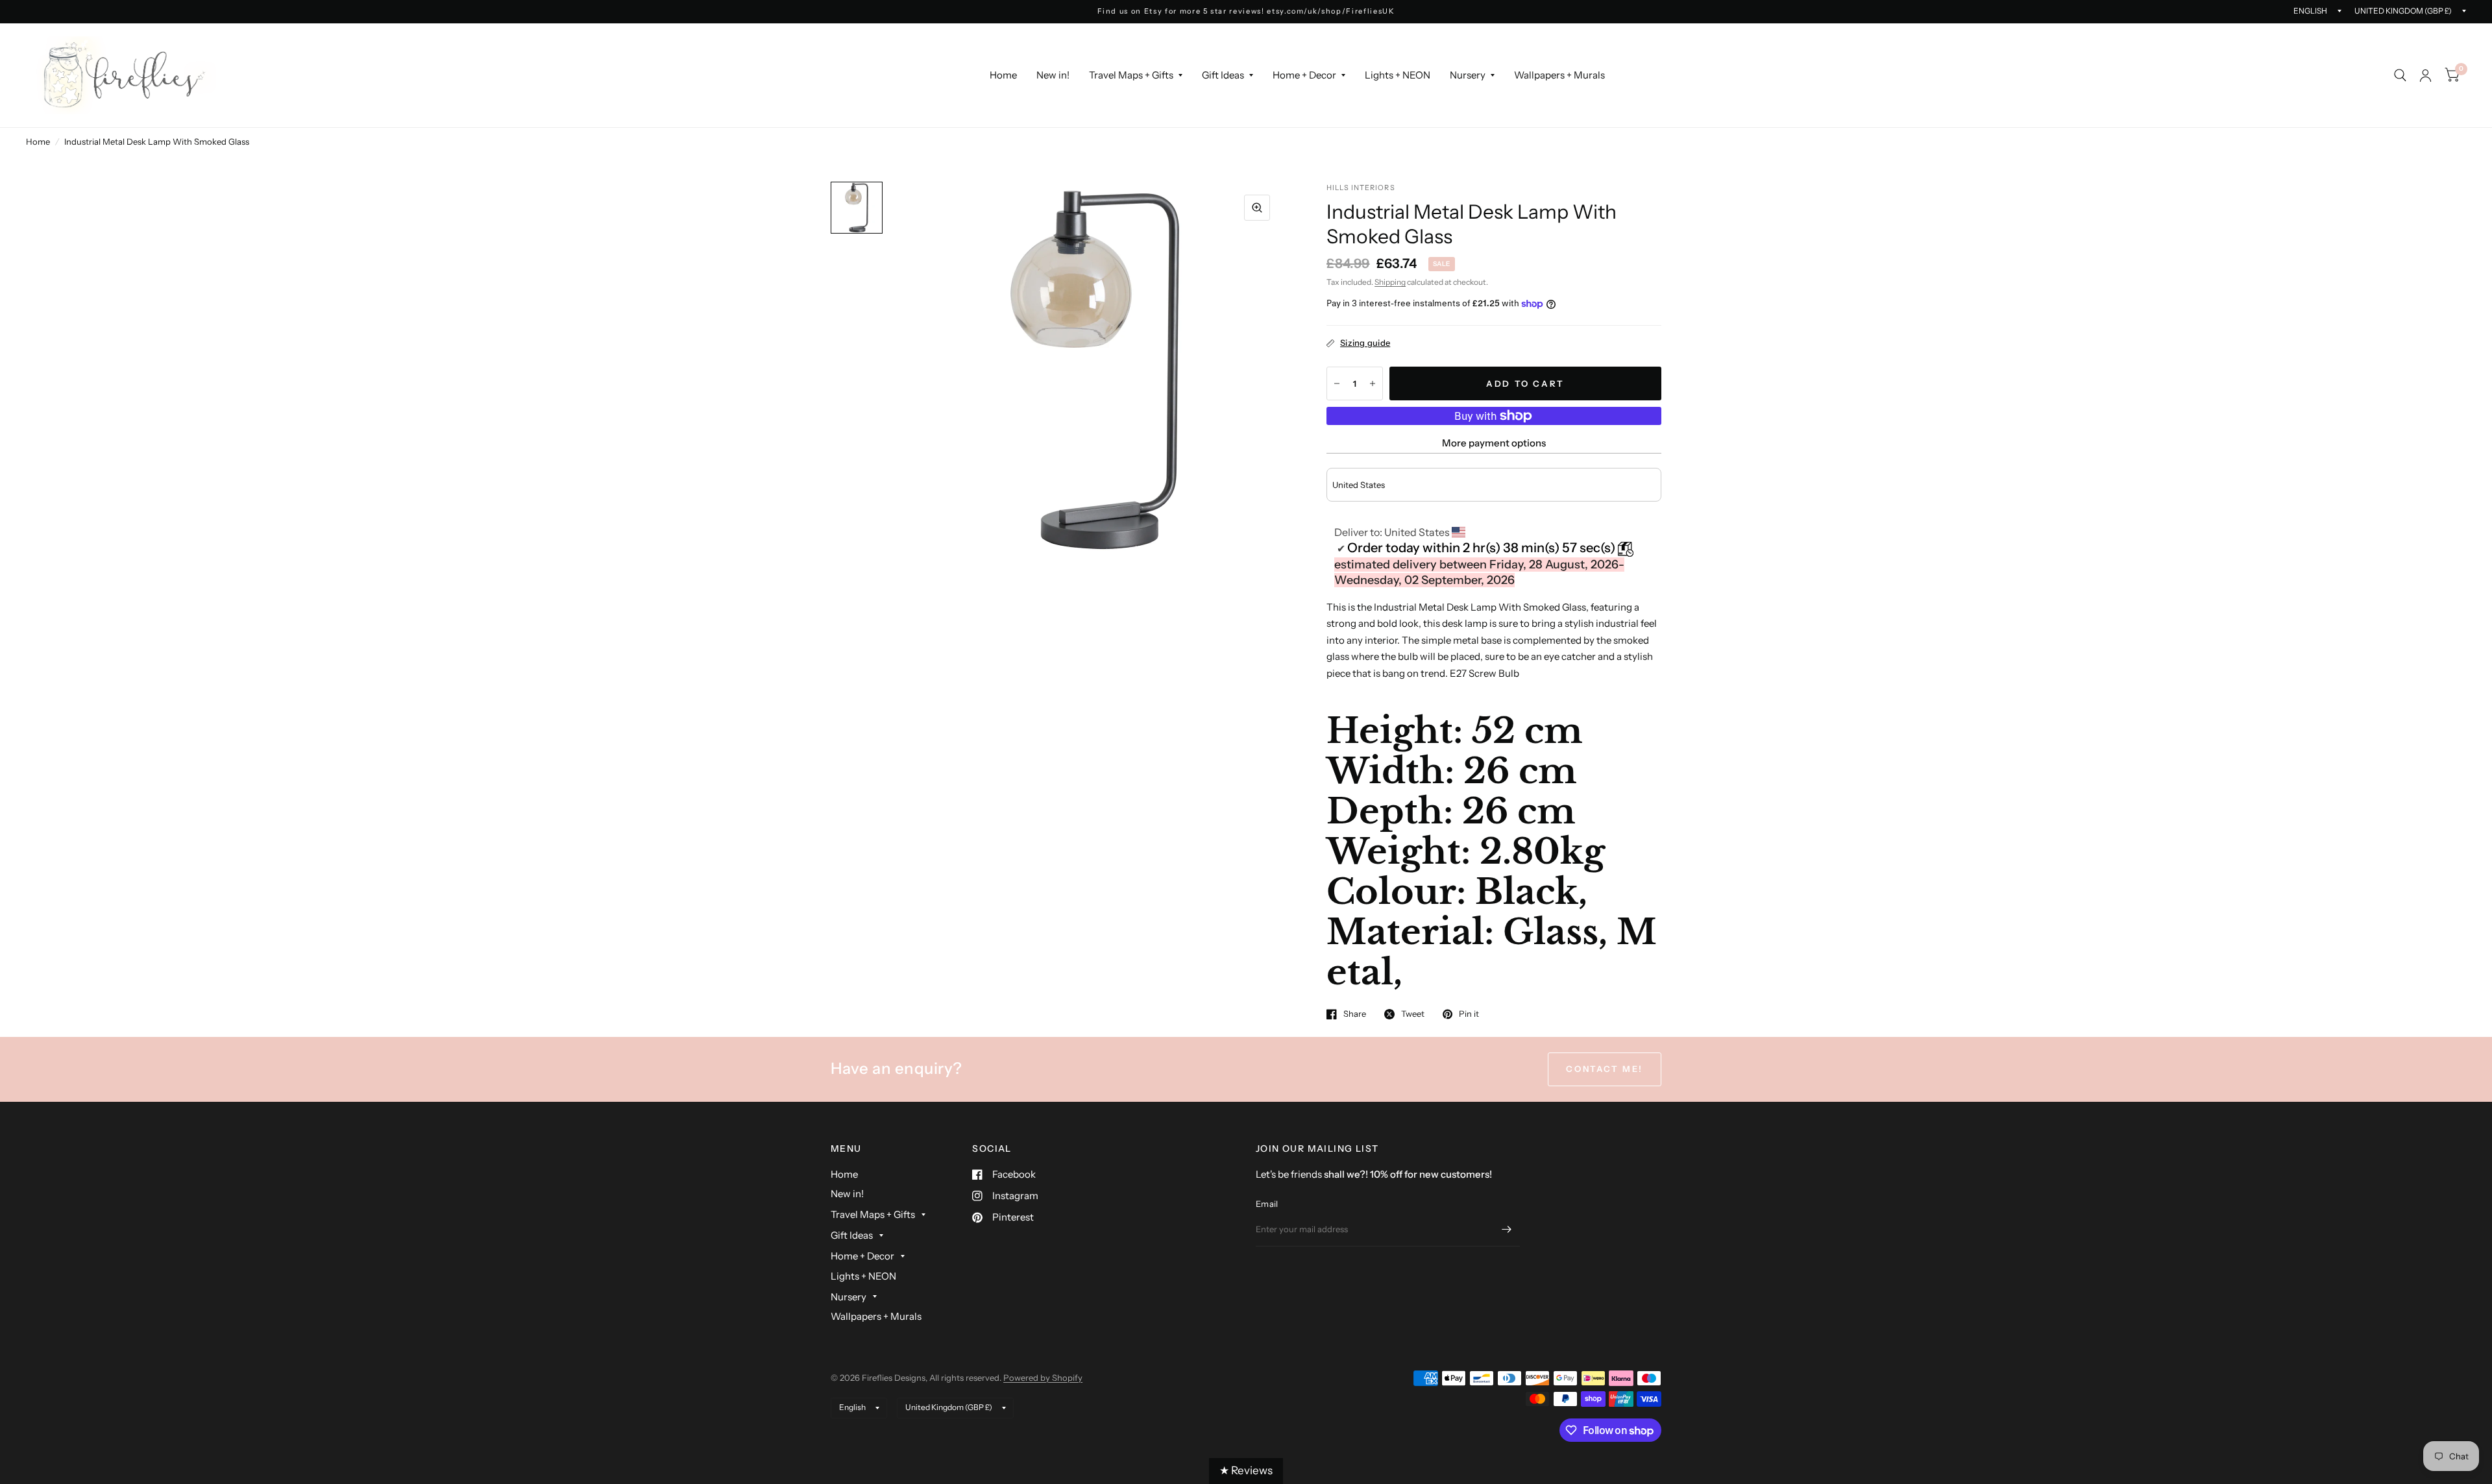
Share (1355, 1014)
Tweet (1413, 1014)
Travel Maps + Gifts (1131, 75)
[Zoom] (1257, 208)
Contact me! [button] (1605, 1069)
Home (1003, 75)
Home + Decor (1304, 75)
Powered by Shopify (1043, 1378)
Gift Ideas (1223, 75)
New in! (1053, 75)
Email (1267, 1204)
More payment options (1494, 443)
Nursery (1468, 75)
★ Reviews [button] (1246, 1470)
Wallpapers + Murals (1559, 75)
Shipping (1390, 282)
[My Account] (2425, 75)
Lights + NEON (1398, 75)
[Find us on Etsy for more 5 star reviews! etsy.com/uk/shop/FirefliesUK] (1246, 11)
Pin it (1469, 1014)
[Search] (2400, 75)
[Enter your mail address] (1507, 1230)
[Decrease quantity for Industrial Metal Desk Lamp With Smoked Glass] (1337, 383)
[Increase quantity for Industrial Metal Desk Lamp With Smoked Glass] (1373, 383)
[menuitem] (1003, 75)
